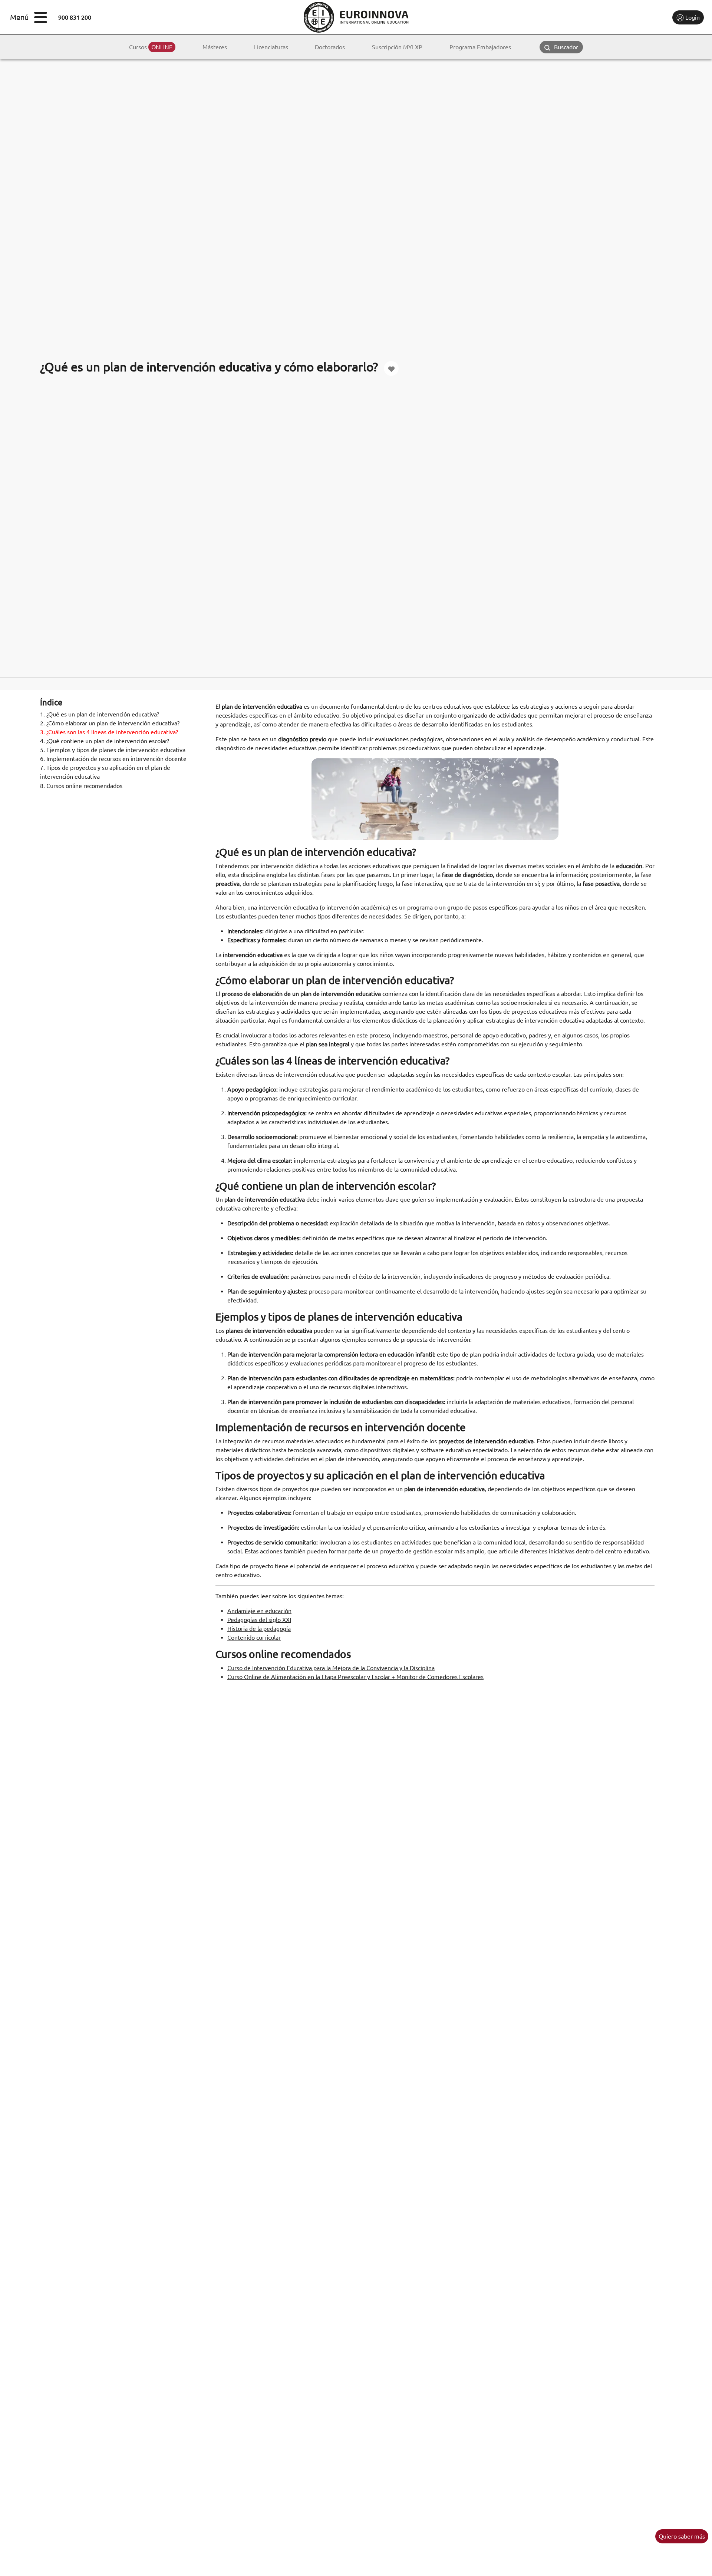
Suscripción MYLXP (397, 47)
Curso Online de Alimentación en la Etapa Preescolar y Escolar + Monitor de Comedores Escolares (355, 1677)
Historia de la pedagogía (259, 1629)
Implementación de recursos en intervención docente (113, 759)
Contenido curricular (254, 1638)
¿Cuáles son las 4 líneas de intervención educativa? (109, 732)
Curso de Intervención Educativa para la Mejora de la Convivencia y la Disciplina (331, 1668)
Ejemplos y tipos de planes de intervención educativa (113, 750)
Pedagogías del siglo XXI (259, 1620)
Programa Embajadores (480, 47)
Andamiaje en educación (259, 1611)
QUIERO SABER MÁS (682, 2536)
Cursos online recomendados (81, 786)
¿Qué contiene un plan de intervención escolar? (105, 741)
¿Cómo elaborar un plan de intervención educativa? (110, 724)
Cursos (151, 47)
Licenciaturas (271, 47)
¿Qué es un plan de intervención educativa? (100, 715)
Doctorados (330, 47)
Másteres (215, 47)
